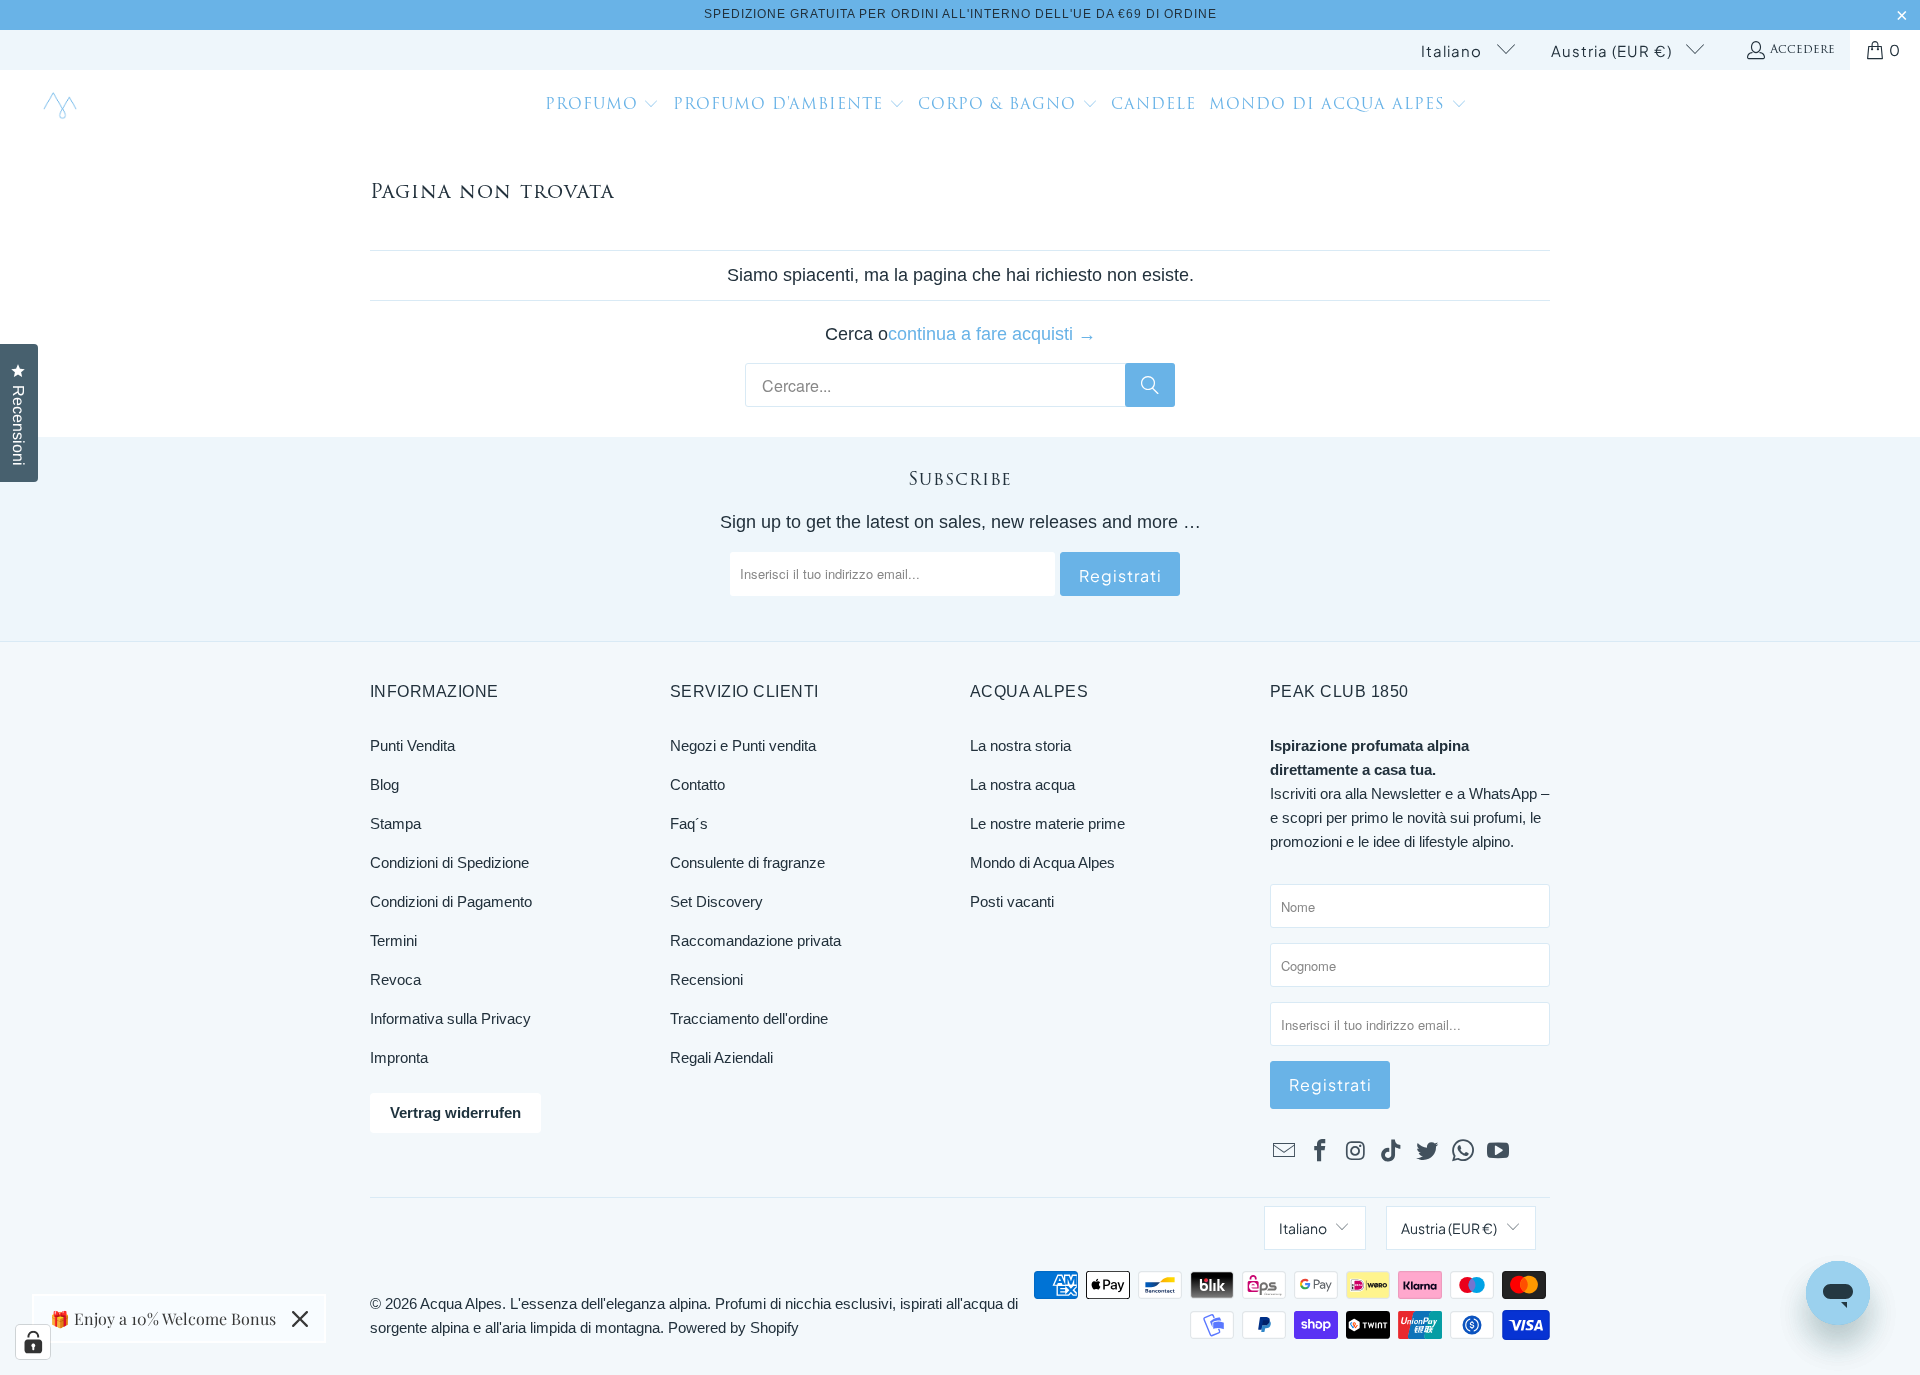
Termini (393, 940)
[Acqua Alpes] (62, 106)
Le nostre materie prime (1047, 823)
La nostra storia (1020, 745)
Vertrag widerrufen (455, 1112)
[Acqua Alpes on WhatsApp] (1463, 1152)
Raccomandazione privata (755, 940)
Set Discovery (716, 901)
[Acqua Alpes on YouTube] (1499, 1152)
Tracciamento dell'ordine (749, 1018)
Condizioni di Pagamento (451, 901)
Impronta (399, 1057)
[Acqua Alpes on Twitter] (1428, 1152)
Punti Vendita (412, 745)
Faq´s (689, 823)
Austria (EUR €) (1613, 50)
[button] (602, 107)
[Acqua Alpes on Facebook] (1321, 1152)
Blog (384, 784)
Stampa (395, 823)
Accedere (1802, 50)
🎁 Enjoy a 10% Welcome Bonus (163, 1318)
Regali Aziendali (721, 1057)
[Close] (300, 1319)
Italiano (1453, 50)
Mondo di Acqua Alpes (1042, 862)
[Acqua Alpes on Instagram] (1356, 1152)
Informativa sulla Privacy (450, 1018)
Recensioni (706, 979)
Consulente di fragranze (747, 862)
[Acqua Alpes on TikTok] (1392, 1152)
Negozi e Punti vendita (743, 745)
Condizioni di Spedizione (449, 862)
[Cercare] (1150, 385)
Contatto (697, 784)
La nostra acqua (1022, 784)
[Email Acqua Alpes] (1285, 1152)
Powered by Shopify (733, 1327)
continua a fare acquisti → (992, 334)
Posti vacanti (1012, 901)
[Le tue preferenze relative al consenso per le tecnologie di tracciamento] (33, 1342)
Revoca (395, 979)
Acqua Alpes (461, 1303)
